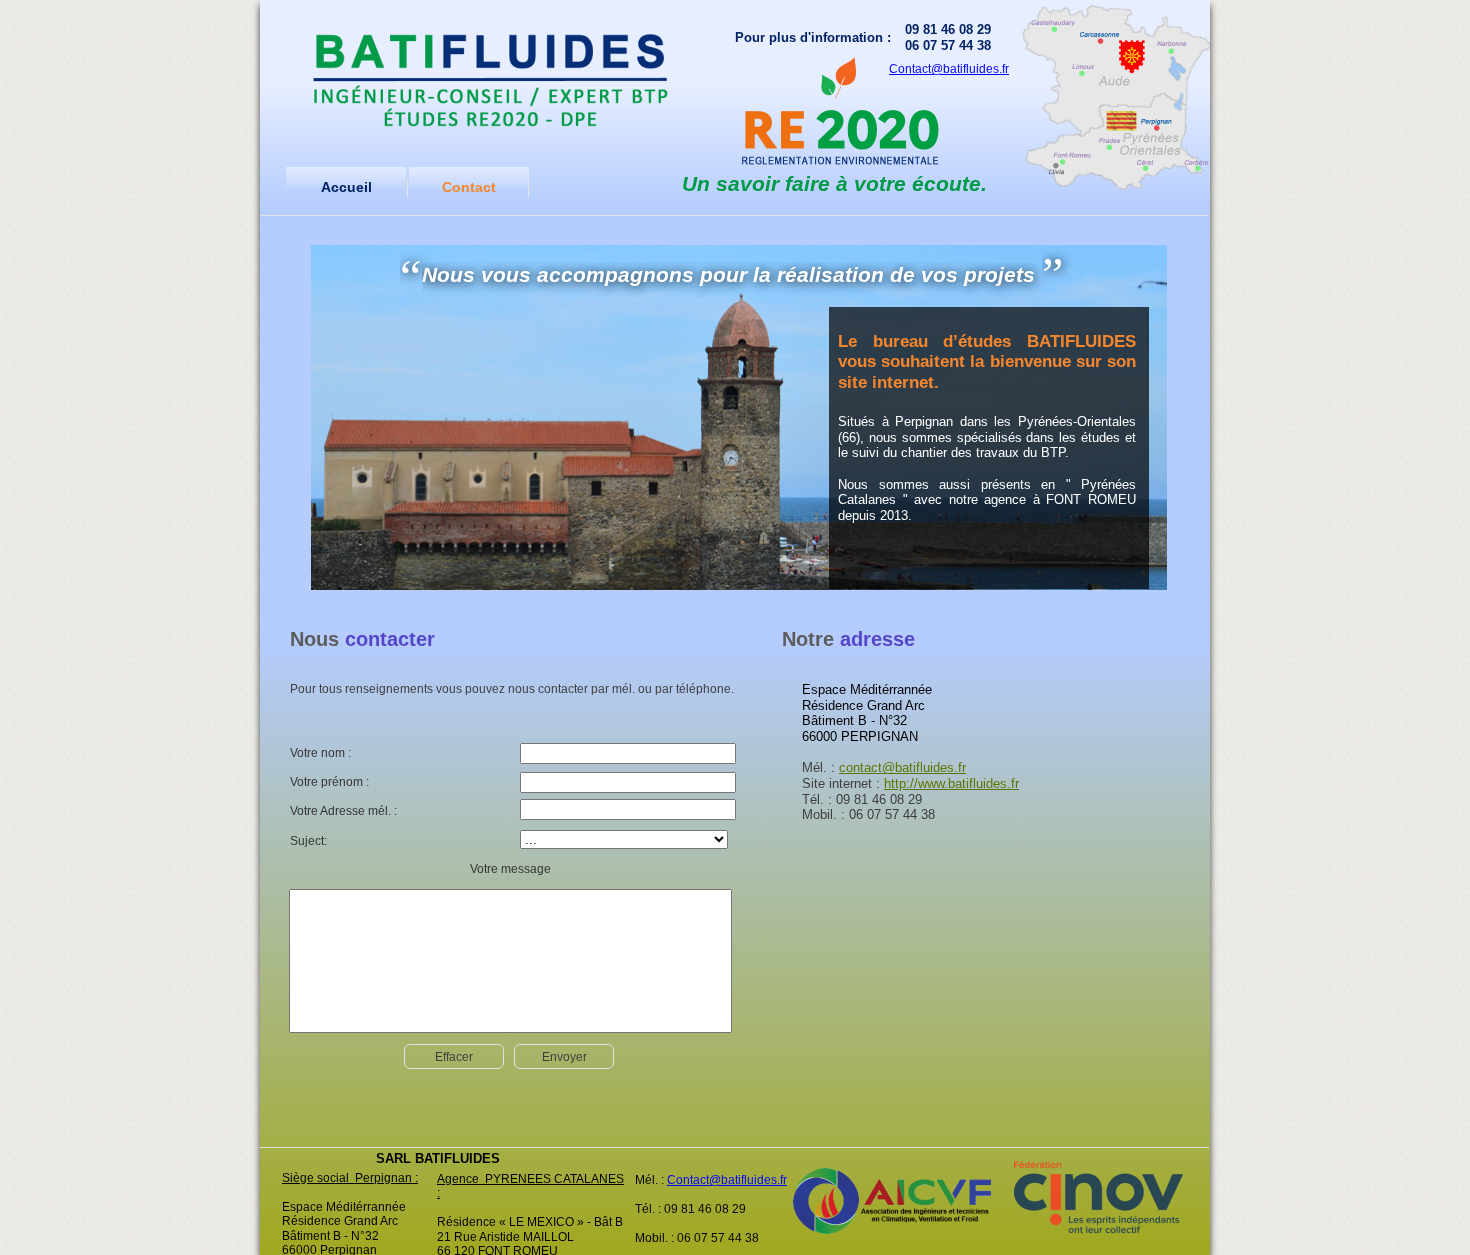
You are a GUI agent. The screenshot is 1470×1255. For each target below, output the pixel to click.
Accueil (346, 187)
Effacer (454, 1057)
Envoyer (564, 1057)
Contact (469, 187)
